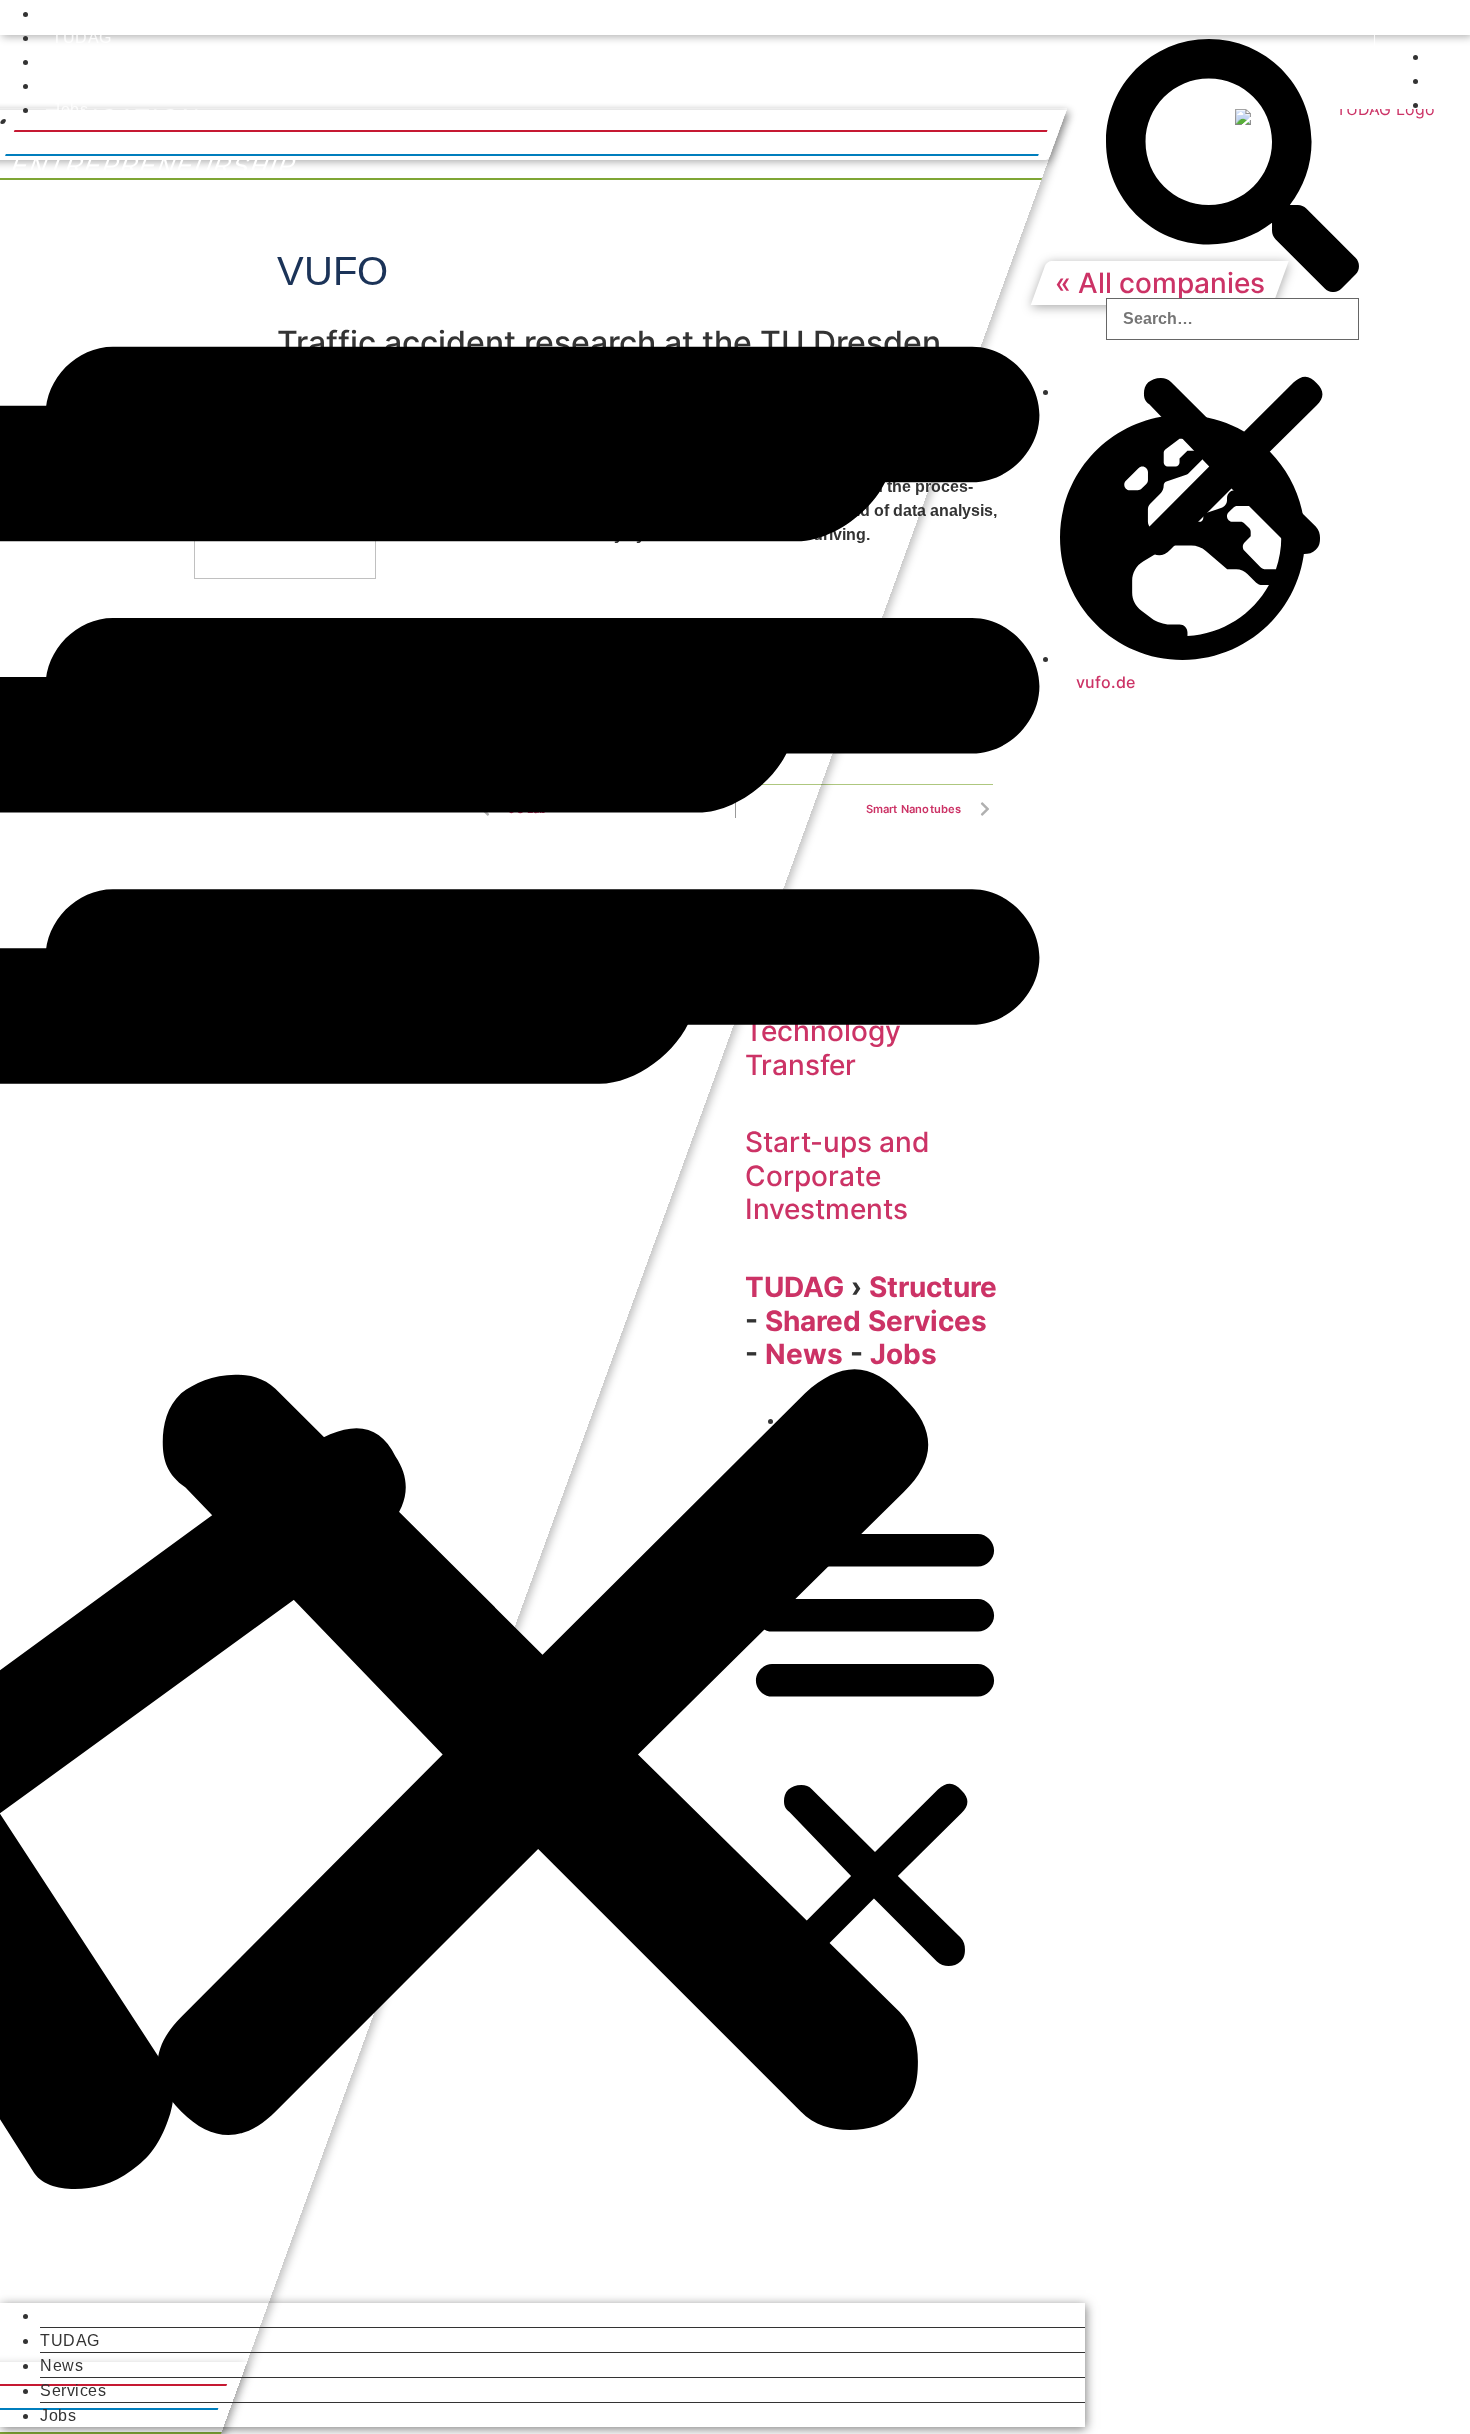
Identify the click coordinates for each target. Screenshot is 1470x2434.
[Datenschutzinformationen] (1432, 81)
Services (85, 85)
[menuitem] (1386, 17)
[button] (542, 1212)
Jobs (70, 109)
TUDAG (82, 37)
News (73, 61)
